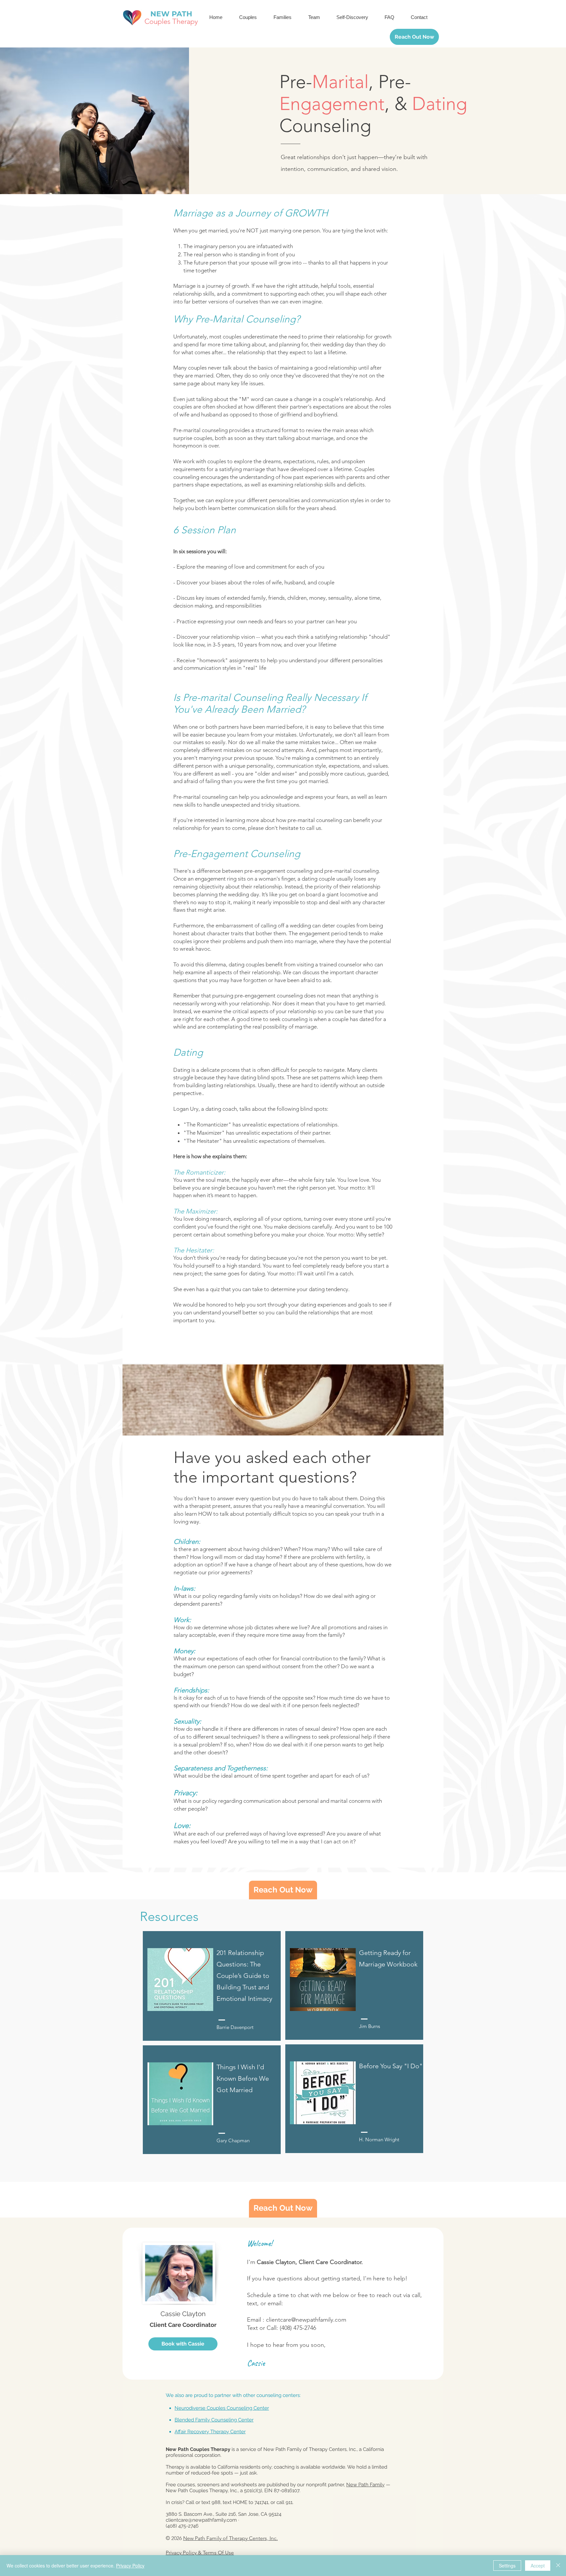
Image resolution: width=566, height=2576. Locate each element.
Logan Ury (186, 1109)
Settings (507, 2566)
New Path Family (365, 2485)
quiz (215, 1289)
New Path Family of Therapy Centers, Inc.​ (230, 2538)
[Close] (558, 2566)
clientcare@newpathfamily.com (306, 2320)
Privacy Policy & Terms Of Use (200, 2553)
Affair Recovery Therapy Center (210, 2432)
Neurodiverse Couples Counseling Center (222, 2408)
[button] (251, 17)
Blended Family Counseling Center (214, 2420)
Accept (538, 2566)
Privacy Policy (130, 2566)
